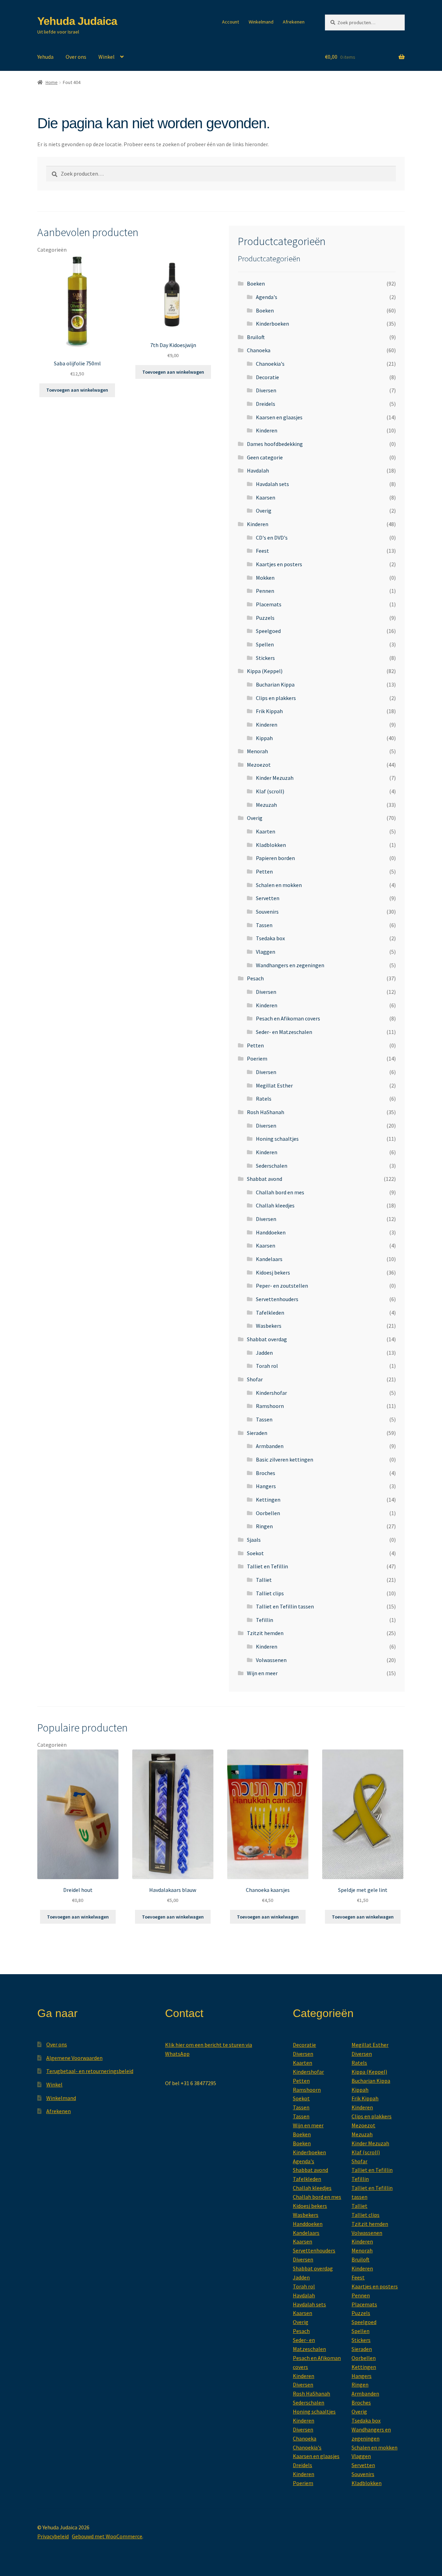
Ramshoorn (270, 1406)
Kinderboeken (272, 324)
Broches (266, 1473)
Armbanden (270, 1446)
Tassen (264, 925)
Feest (262, 551)
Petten (264, 871)
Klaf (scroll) (270, 791)
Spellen (265, 644)
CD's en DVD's (272, 538)
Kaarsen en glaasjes (279, 417)
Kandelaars (269, 1259)
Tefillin (265, 1620)
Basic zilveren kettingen (285, 1459)
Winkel (107, 57)
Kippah (264, 738)
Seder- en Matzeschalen (284, 1032)
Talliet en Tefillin (267, 1566)
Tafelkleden (270, 1313)
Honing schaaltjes (277, 1139)
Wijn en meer (262, 1673)
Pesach (255, 978)
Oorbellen (268, 1513)
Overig (264, 511)
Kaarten (266, 831)
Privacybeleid (53, 2536)
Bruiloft (256, 337)
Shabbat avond (265, 1179)
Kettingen (268, 1500)
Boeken (256, 283)
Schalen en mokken (279, 885)
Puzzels (265, 618)
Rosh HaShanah (266, 1112)
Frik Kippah (269, 711)
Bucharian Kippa (275, 684)
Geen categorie (265, 457)
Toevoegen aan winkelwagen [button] (77, 390)
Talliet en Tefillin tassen (285, 1606)
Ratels (264, 1099)
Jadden (264, 1353)
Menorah (257, 751)
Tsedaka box (270, 938)
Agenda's (267, 297)
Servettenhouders (277, 1299)
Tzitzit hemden (265, 1633)
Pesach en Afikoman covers (288, 1018)
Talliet (264, 1580)
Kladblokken (271, 845)
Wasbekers (269, 1326)
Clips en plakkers (276, 698)
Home (52, 82)
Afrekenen (294, 22)
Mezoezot (259, 765)
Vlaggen (266, 952)
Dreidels (266, 404)
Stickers (265, 658)
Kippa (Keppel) (265, 671)
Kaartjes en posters (279, 564)
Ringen (264, 1526)
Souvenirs (267, 912)
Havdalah (258, 470)
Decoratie (267, 377)
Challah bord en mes (280, 1192)
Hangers (266, 1486)
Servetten (268, 898)
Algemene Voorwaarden (74, 2058)
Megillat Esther (274, 1085)
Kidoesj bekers (273, 1272)
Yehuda (45, 57)
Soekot (255, 1553)
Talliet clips (270, 1593)
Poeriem (257, 1058)
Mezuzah (266, 805)
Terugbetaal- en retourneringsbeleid (90, 2071)
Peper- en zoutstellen (282, 1286)
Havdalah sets (272, 484)
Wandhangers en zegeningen (290, 965)
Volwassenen (271, 1660)
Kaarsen (266, 497)
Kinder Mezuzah (275, 778)
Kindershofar (271, 1393)
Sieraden (257, 1433)
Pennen (265, 591)
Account (230, 22)
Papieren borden (275, 858)
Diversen (266, 390)
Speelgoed (268, 631)
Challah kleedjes (275, 1205)
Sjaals (254, 1540)
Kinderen (267, 430)
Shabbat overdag (267, 1339)
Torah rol (267, 1366)
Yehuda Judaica (77, 21)
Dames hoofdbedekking (275, 444)
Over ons (76, 57)
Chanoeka (259, 350)
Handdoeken (271, 1232)
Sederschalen (272, 1166)
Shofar (255, 1379)
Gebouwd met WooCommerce (107, 2536)
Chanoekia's (270, 364)
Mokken (265, 578)
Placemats (269, 604)
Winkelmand (261, 22)
